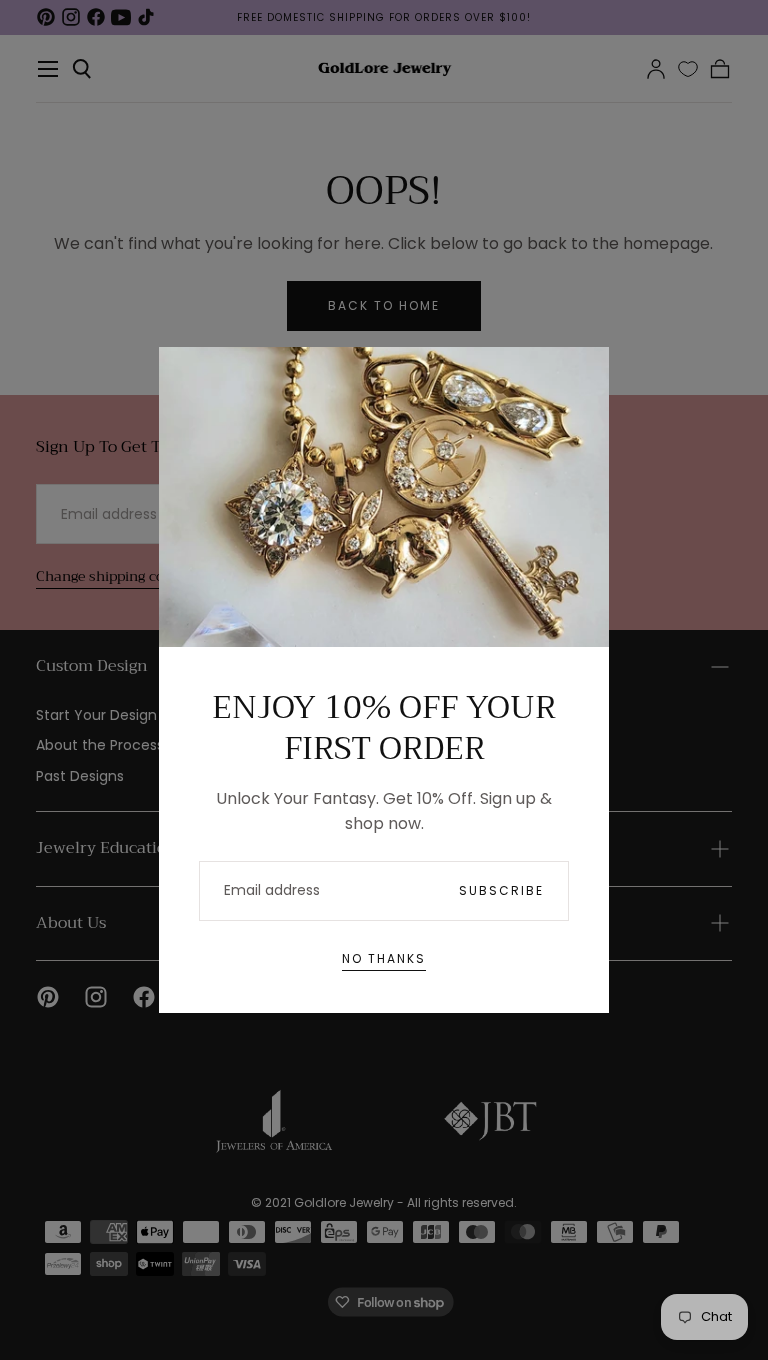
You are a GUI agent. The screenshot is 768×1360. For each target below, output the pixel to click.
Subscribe (501, 890)
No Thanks (384, 958)
